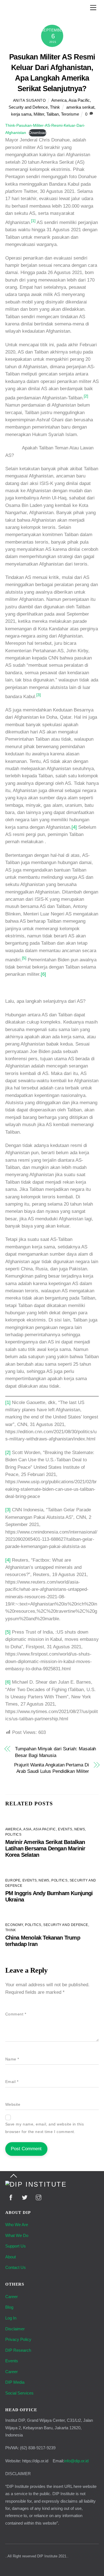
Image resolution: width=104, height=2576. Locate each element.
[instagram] (39, 2197)
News (80, 1829)
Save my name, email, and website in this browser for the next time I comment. (45, 2128)
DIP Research (18, 2350)
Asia (27, 1829)
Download (38, 133)
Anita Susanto (30, 100)
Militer (39, 114)
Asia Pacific (79, 100)
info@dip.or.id (76, 2461)
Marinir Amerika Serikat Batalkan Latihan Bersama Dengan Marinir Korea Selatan (45, 1848)
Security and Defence (28, 107)
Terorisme (70, 114)
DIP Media (15, 2382)
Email (12, 2082)
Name (12, 2059)
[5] (8, 1632)
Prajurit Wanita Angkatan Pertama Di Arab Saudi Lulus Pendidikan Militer (52, 1768)
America (59, 100)
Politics (13, 1835)
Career (12, 2297)
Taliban (53, 114)
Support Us (16, 2246)
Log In (11, 2318)
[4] (74, 827)
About (11, 2257)
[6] (43, 974)
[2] (8, 1453)
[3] (8, 1510)
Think (55, 107)
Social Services (19, 2393)
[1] (8, 1403)
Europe (13, 1880)
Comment (16, 2014)
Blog (9, 2307)
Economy (14, 1925)
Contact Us (16, 2267)
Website (13, 2105)
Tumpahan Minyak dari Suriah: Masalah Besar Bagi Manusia (55, 1752)
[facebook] (11, 2197)
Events (65, 1829)
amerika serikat (80, 107)
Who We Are (17, 2225)
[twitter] (25, 2197)
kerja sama (21, 114)
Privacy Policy (18, 2339)
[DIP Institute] (36, 2184)
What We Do (17, 2235)
